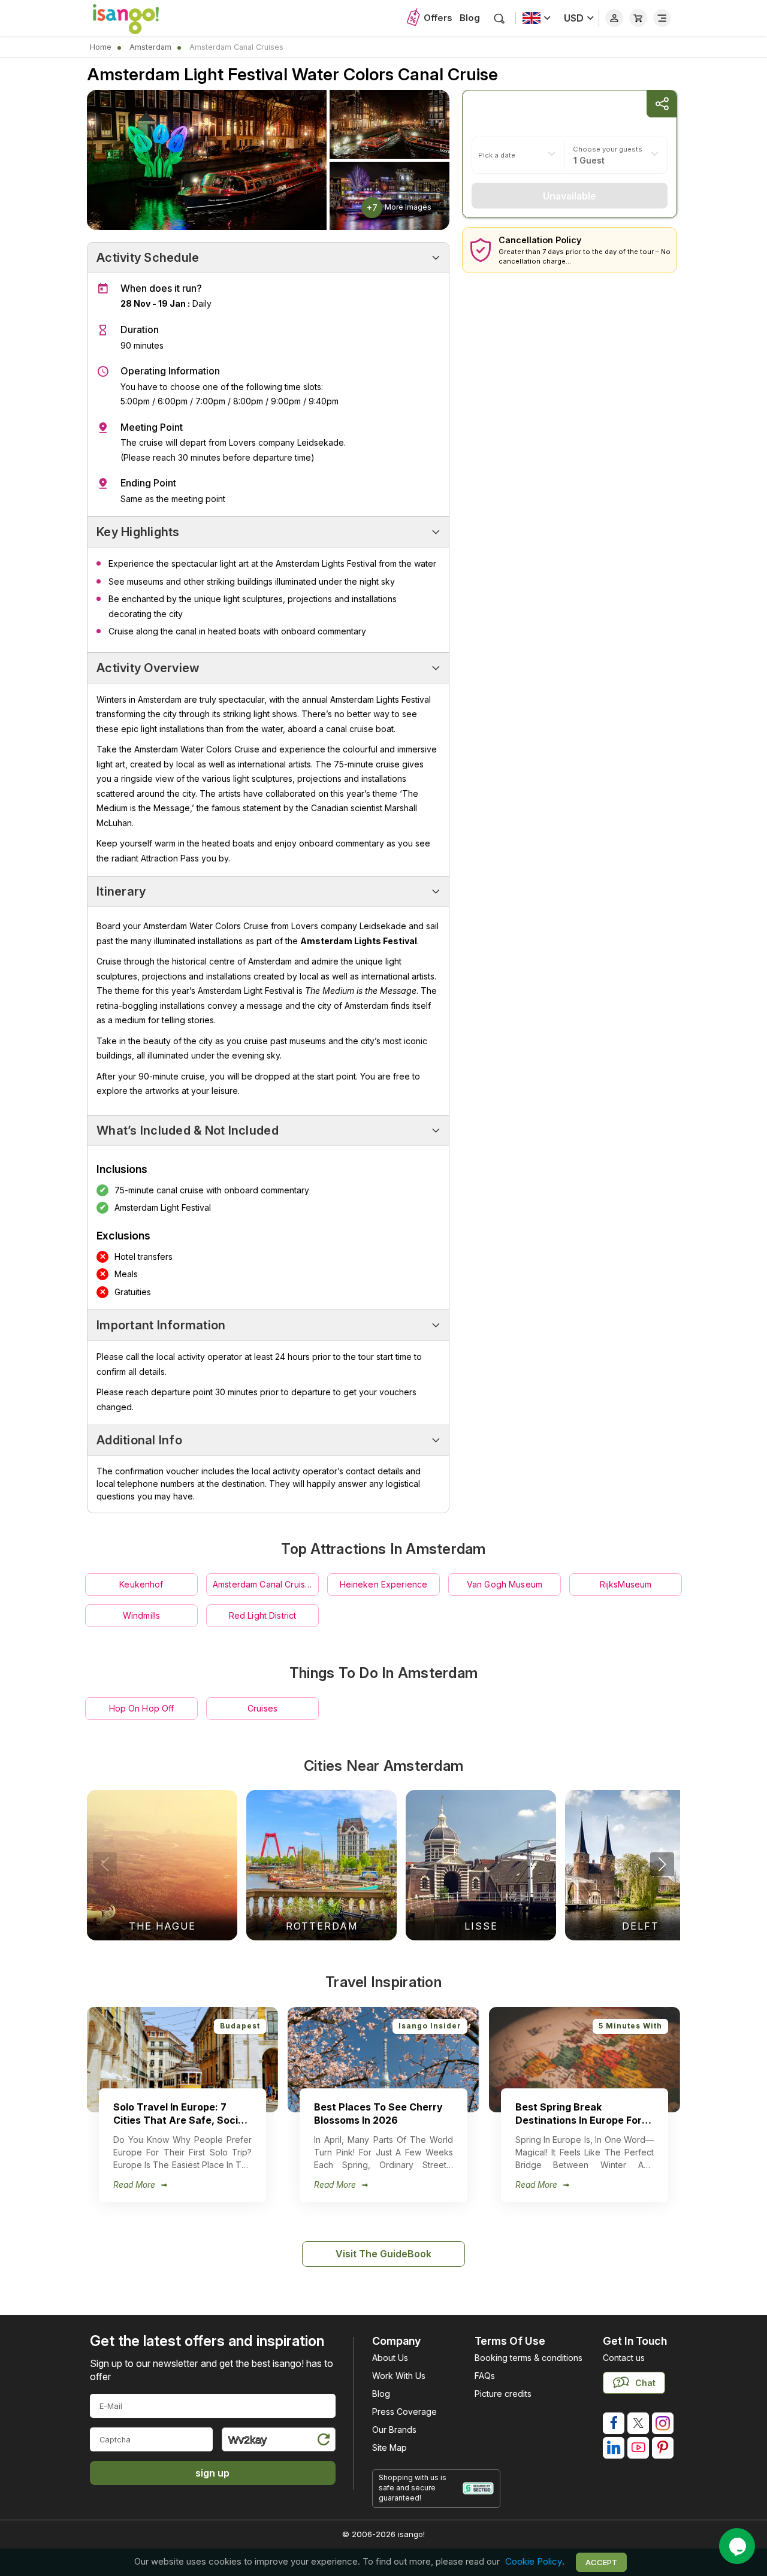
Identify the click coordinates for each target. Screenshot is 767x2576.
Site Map (389, 2447)
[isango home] (138, 18)
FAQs (485, 2376)
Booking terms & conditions (529, 2358)
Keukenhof (141, 1584)
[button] (662, 1864)
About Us (390, 2358)
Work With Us (399, 2376)
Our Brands (394, 2430)
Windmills (141, 1615)
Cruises (262, 1708)
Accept (601, 2562)
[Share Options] (662, 104)
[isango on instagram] (663, 2423)
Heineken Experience (384, 1584)
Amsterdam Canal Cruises (264, 1584)
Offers (438, 18)
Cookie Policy (534, 2562)
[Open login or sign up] (614, 18)
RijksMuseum (626, 1584)
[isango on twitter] (638, 2423)
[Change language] (537, 18)
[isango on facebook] (614, 2423)
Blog (470, 18)
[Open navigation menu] (662, 18)
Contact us (624, 2358)
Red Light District (263, 1615)
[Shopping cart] (638, 18)
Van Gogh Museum (505, 1584)
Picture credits (503, 2394)
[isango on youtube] (638, 2448)
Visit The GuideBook (383, 2254)
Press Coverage (404, 2412)
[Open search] (499, 18)
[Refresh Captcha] (323, 2442)
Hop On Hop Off (142, 1708)
